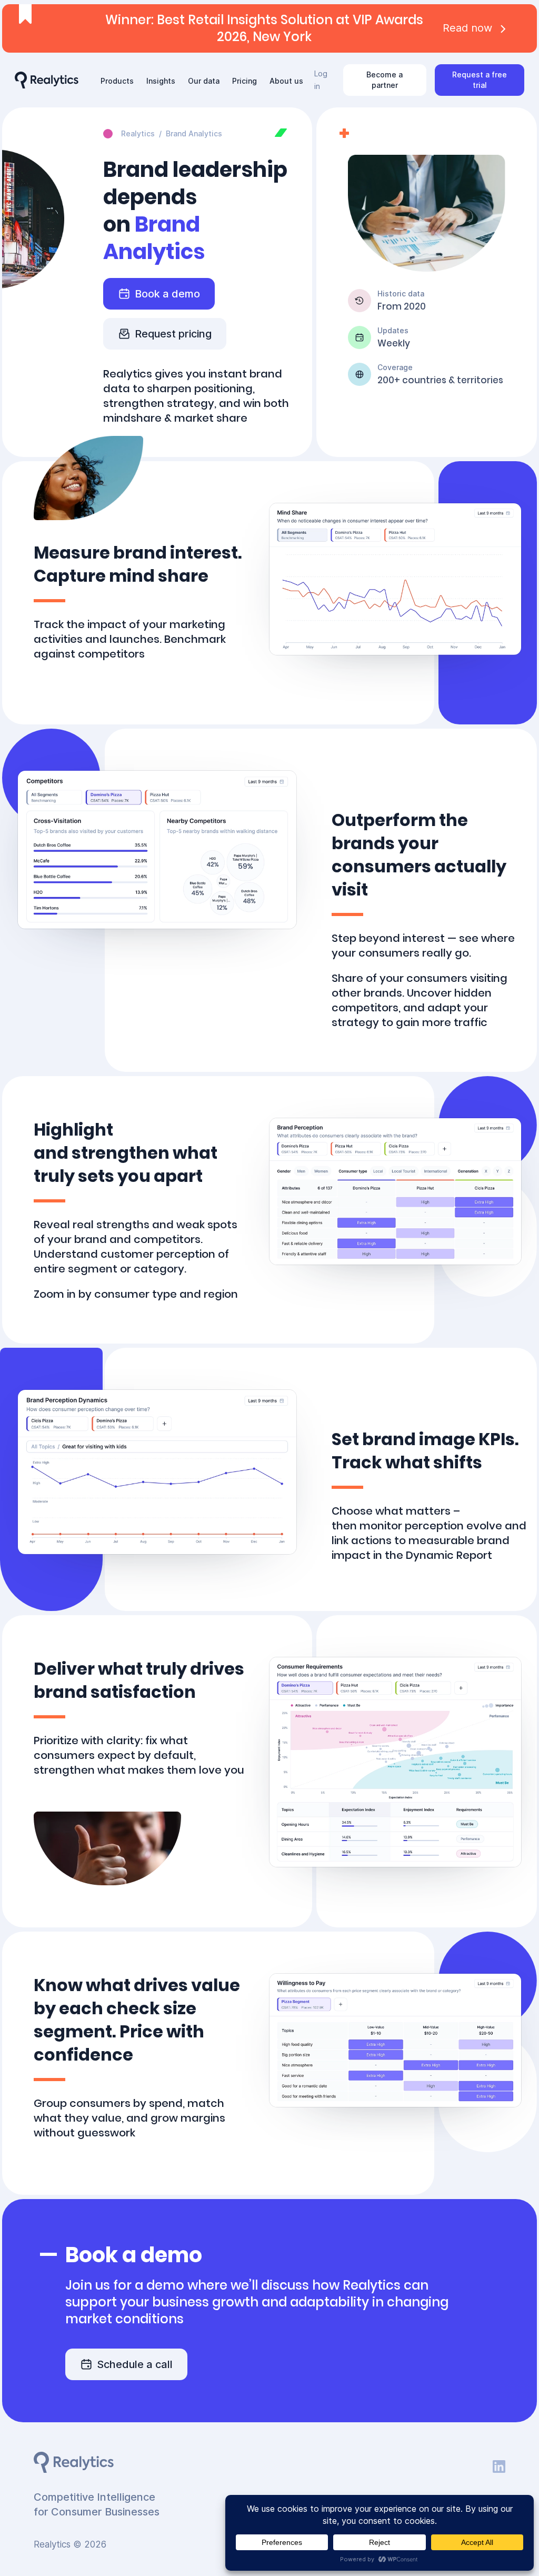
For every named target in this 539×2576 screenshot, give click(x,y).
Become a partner (385, 80)
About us (286, 81)
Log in (321, 80)
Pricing (244, 81)
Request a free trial (480, 80)
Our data (204, 81)
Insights (161, 81)
